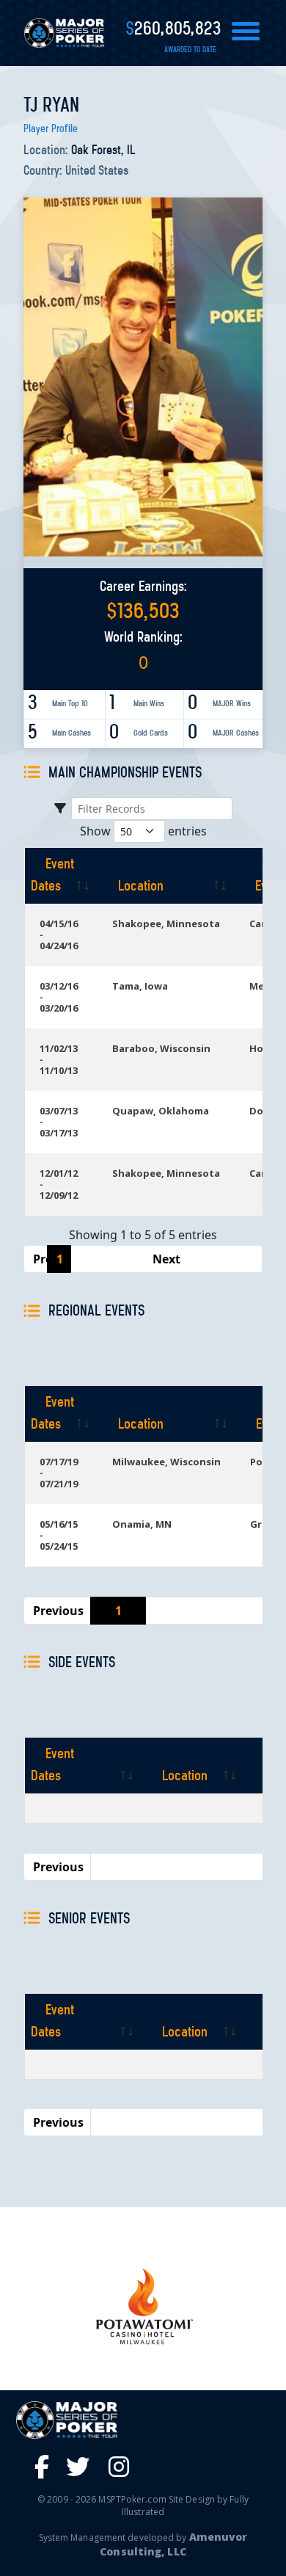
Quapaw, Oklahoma (161, 1111)
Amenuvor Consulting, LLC (173, 2544)
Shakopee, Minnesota (166, 924)
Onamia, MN (142, 1524)
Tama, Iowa (140, 986)
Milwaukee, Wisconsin (166, 1462)
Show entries (143, 831)
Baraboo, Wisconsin (161, 1048)
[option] (143, 2306)
